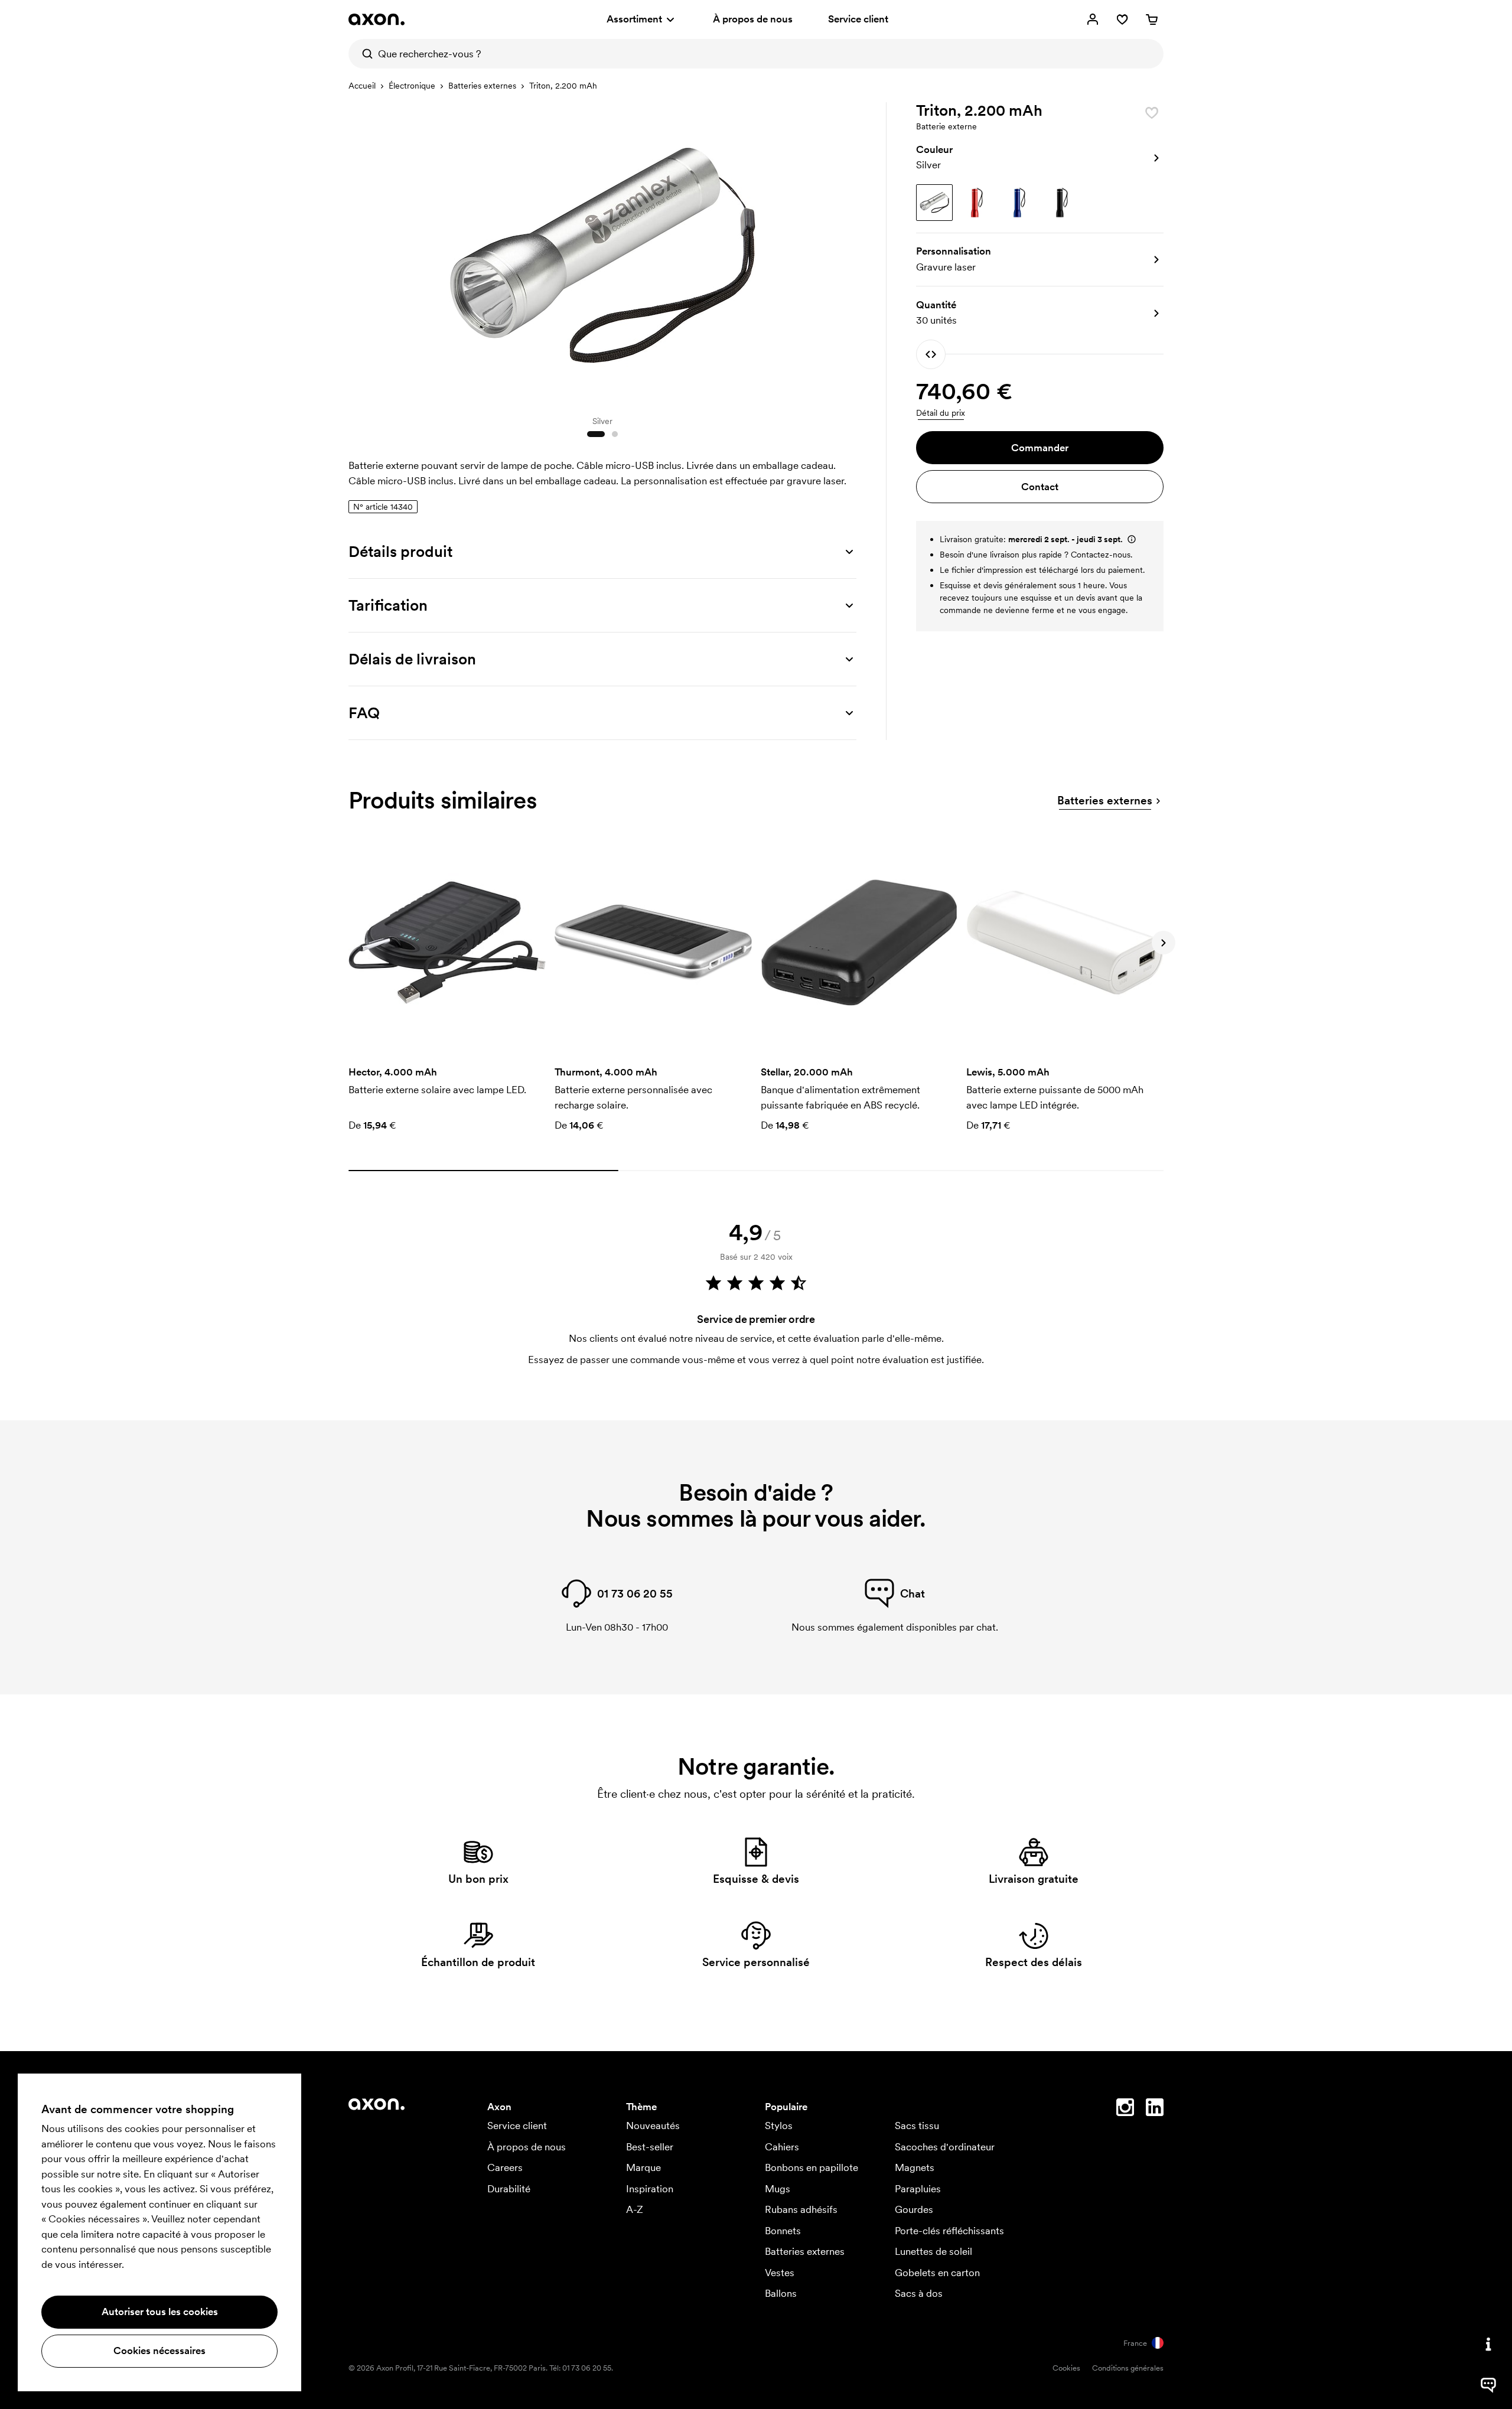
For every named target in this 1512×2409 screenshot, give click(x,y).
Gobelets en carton (937, 2273)
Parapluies (918, 2189)
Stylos (779, 2126)
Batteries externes (482, 86)
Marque (643, 2167)
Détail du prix (941, 413)
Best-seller (650, 2147)
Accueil (362, 86)
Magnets (915, 2167)
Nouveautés (653, 2126)
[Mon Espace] (1093, 19)
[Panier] (1152, 19)
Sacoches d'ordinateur (945, 2147)
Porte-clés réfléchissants (949, 2231)
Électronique (412, 86)
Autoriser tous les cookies (160, 2312)
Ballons (781, 2293)
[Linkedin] (1155, 2110)
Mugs (778, 2189)
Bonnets (783, 2231)
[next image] (845, 253)
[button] (1040, 158)
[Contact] (1488, 2344)
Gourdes (914, 2209)
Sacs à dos (919, 2293)
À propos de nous (753, 19)
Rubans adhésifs (801, 2209)
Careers (505, 2167)
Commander (1040, 448)
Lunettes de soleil (933, 2251)
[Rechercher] (363, 54)
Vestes (780, 2273)
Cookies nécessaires (159, 2351)
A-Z (635, 2209)
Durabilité (509, 2189)
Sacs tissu (917, 2126)
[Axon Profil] (377, 19)
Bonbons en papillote (812, 2167)
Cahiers (782, 2147)
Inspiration (650, 2189)
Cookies (1066, 2368)
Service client (858, 19)
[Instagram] (1125, 2110)
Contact (1040, 487)
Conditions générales (1128, 2368)
